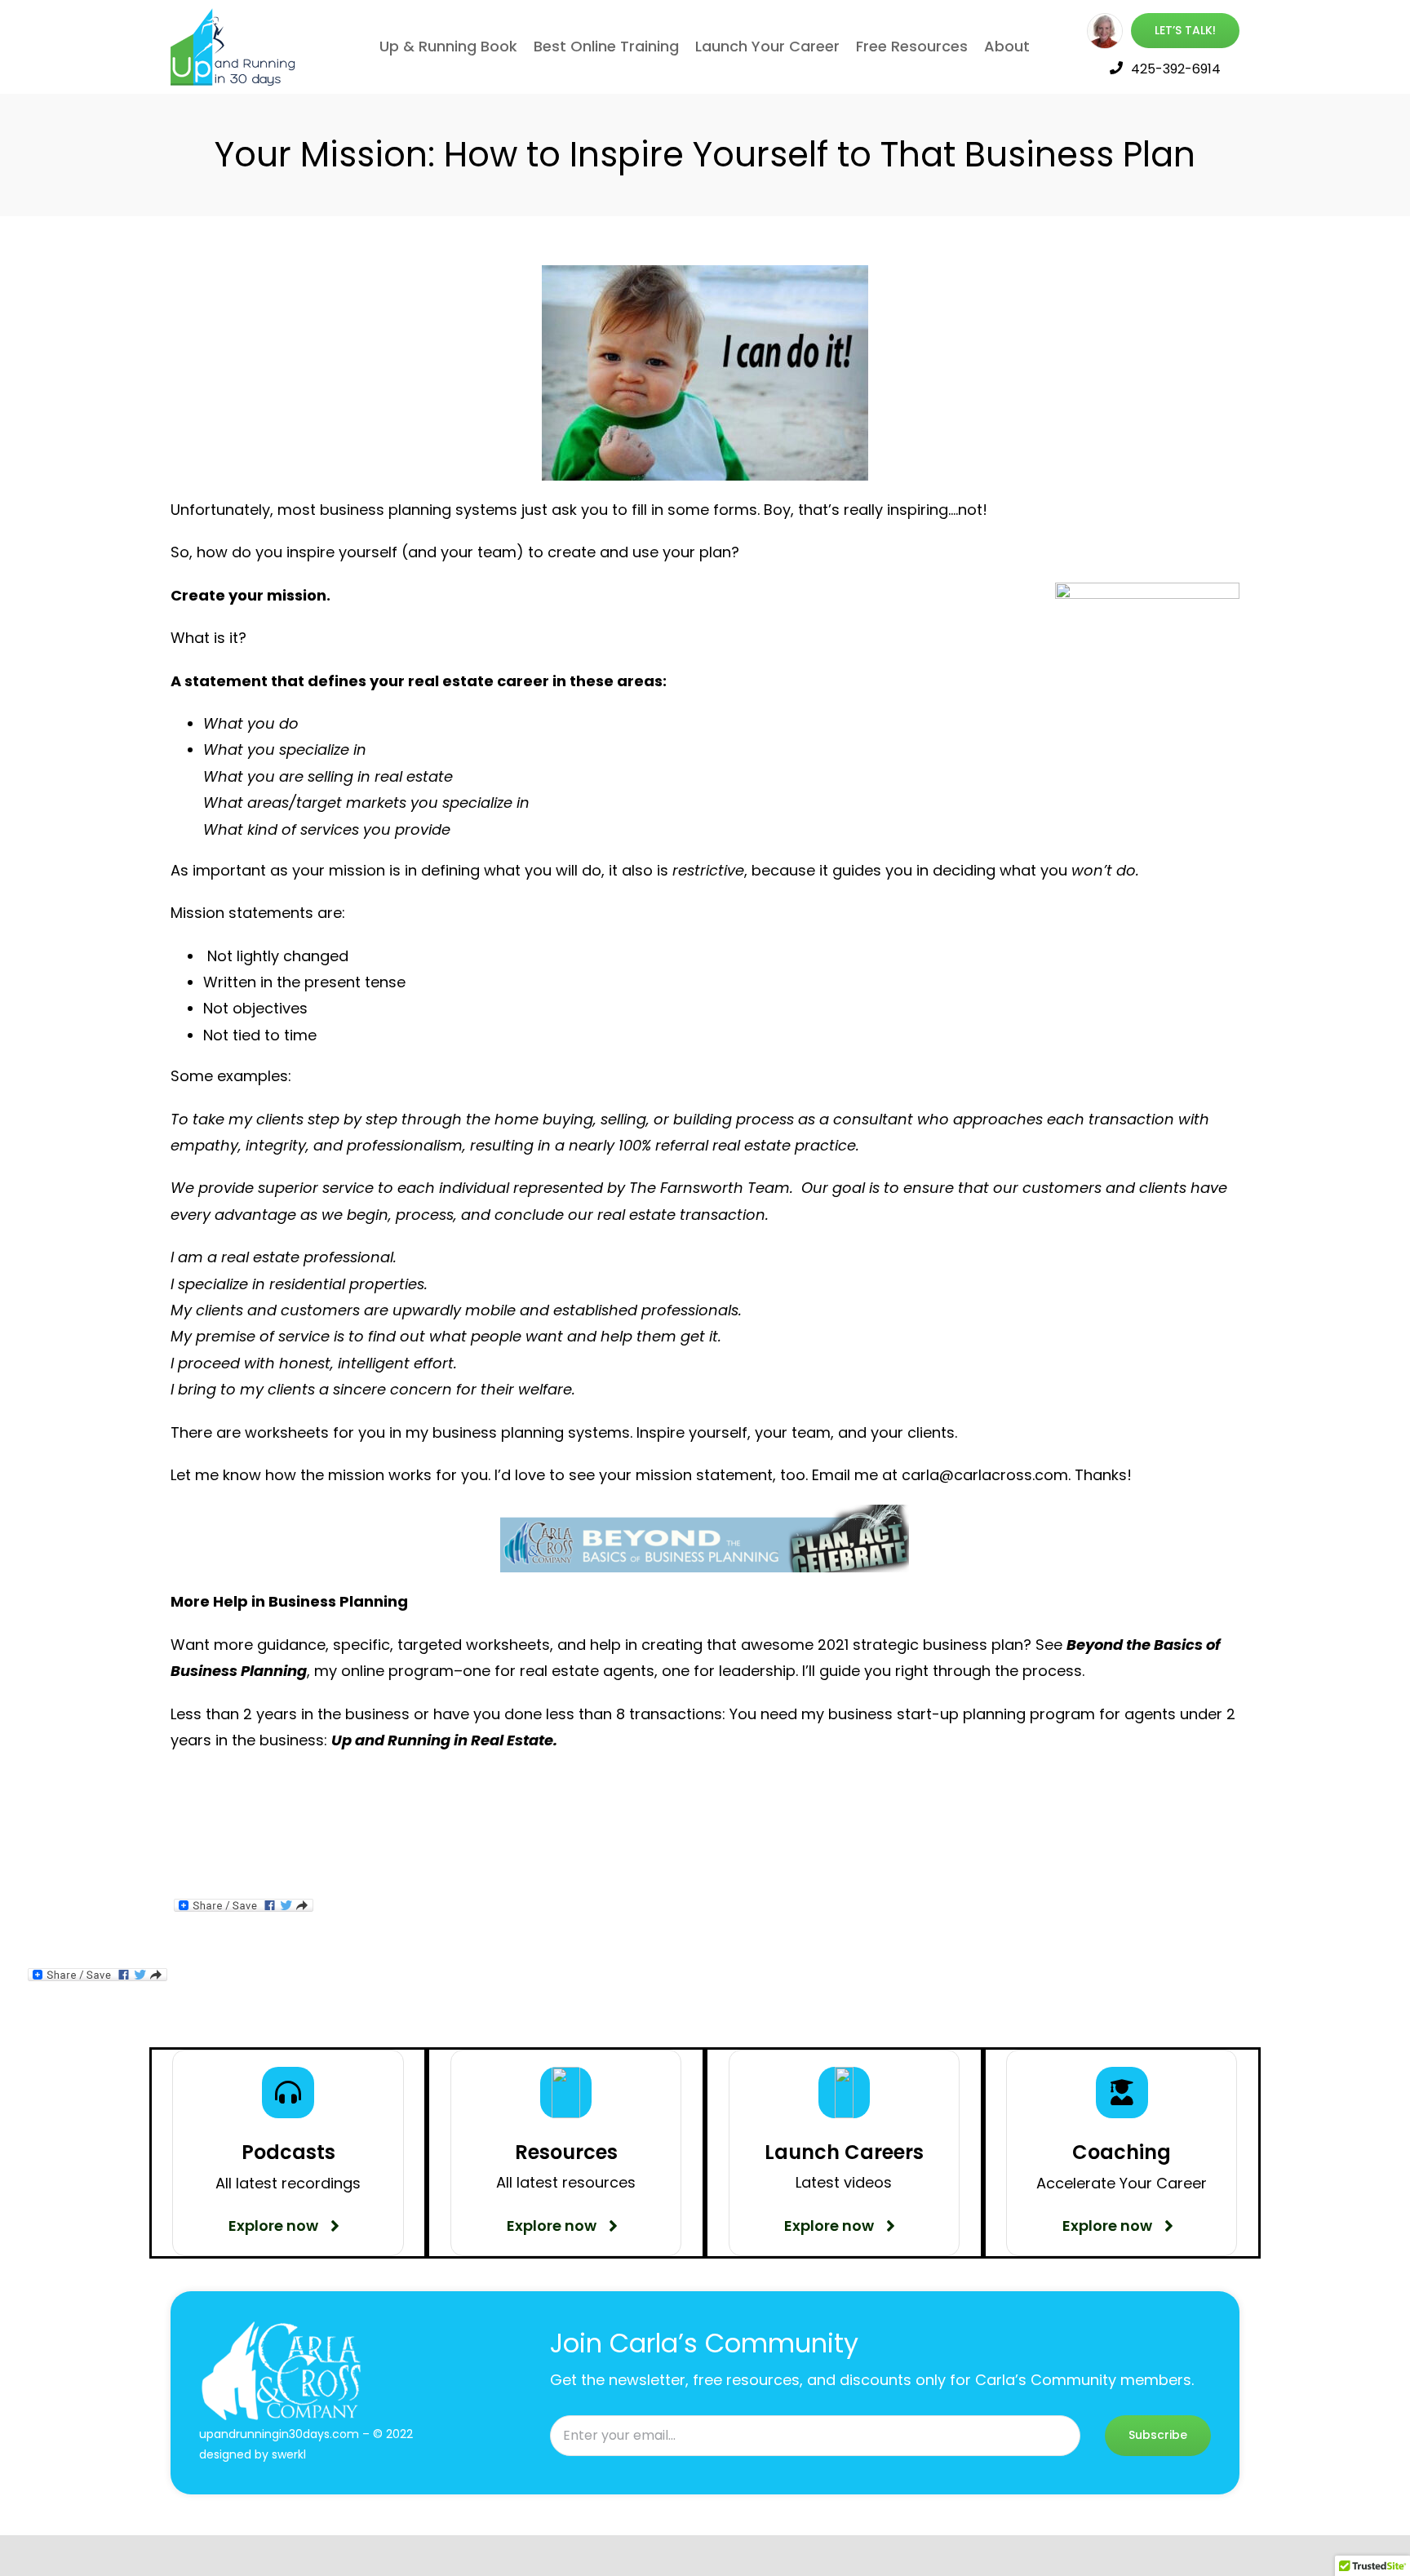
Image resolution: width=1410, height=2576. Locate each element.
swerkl (289, 2454)
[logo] (235, 15)
